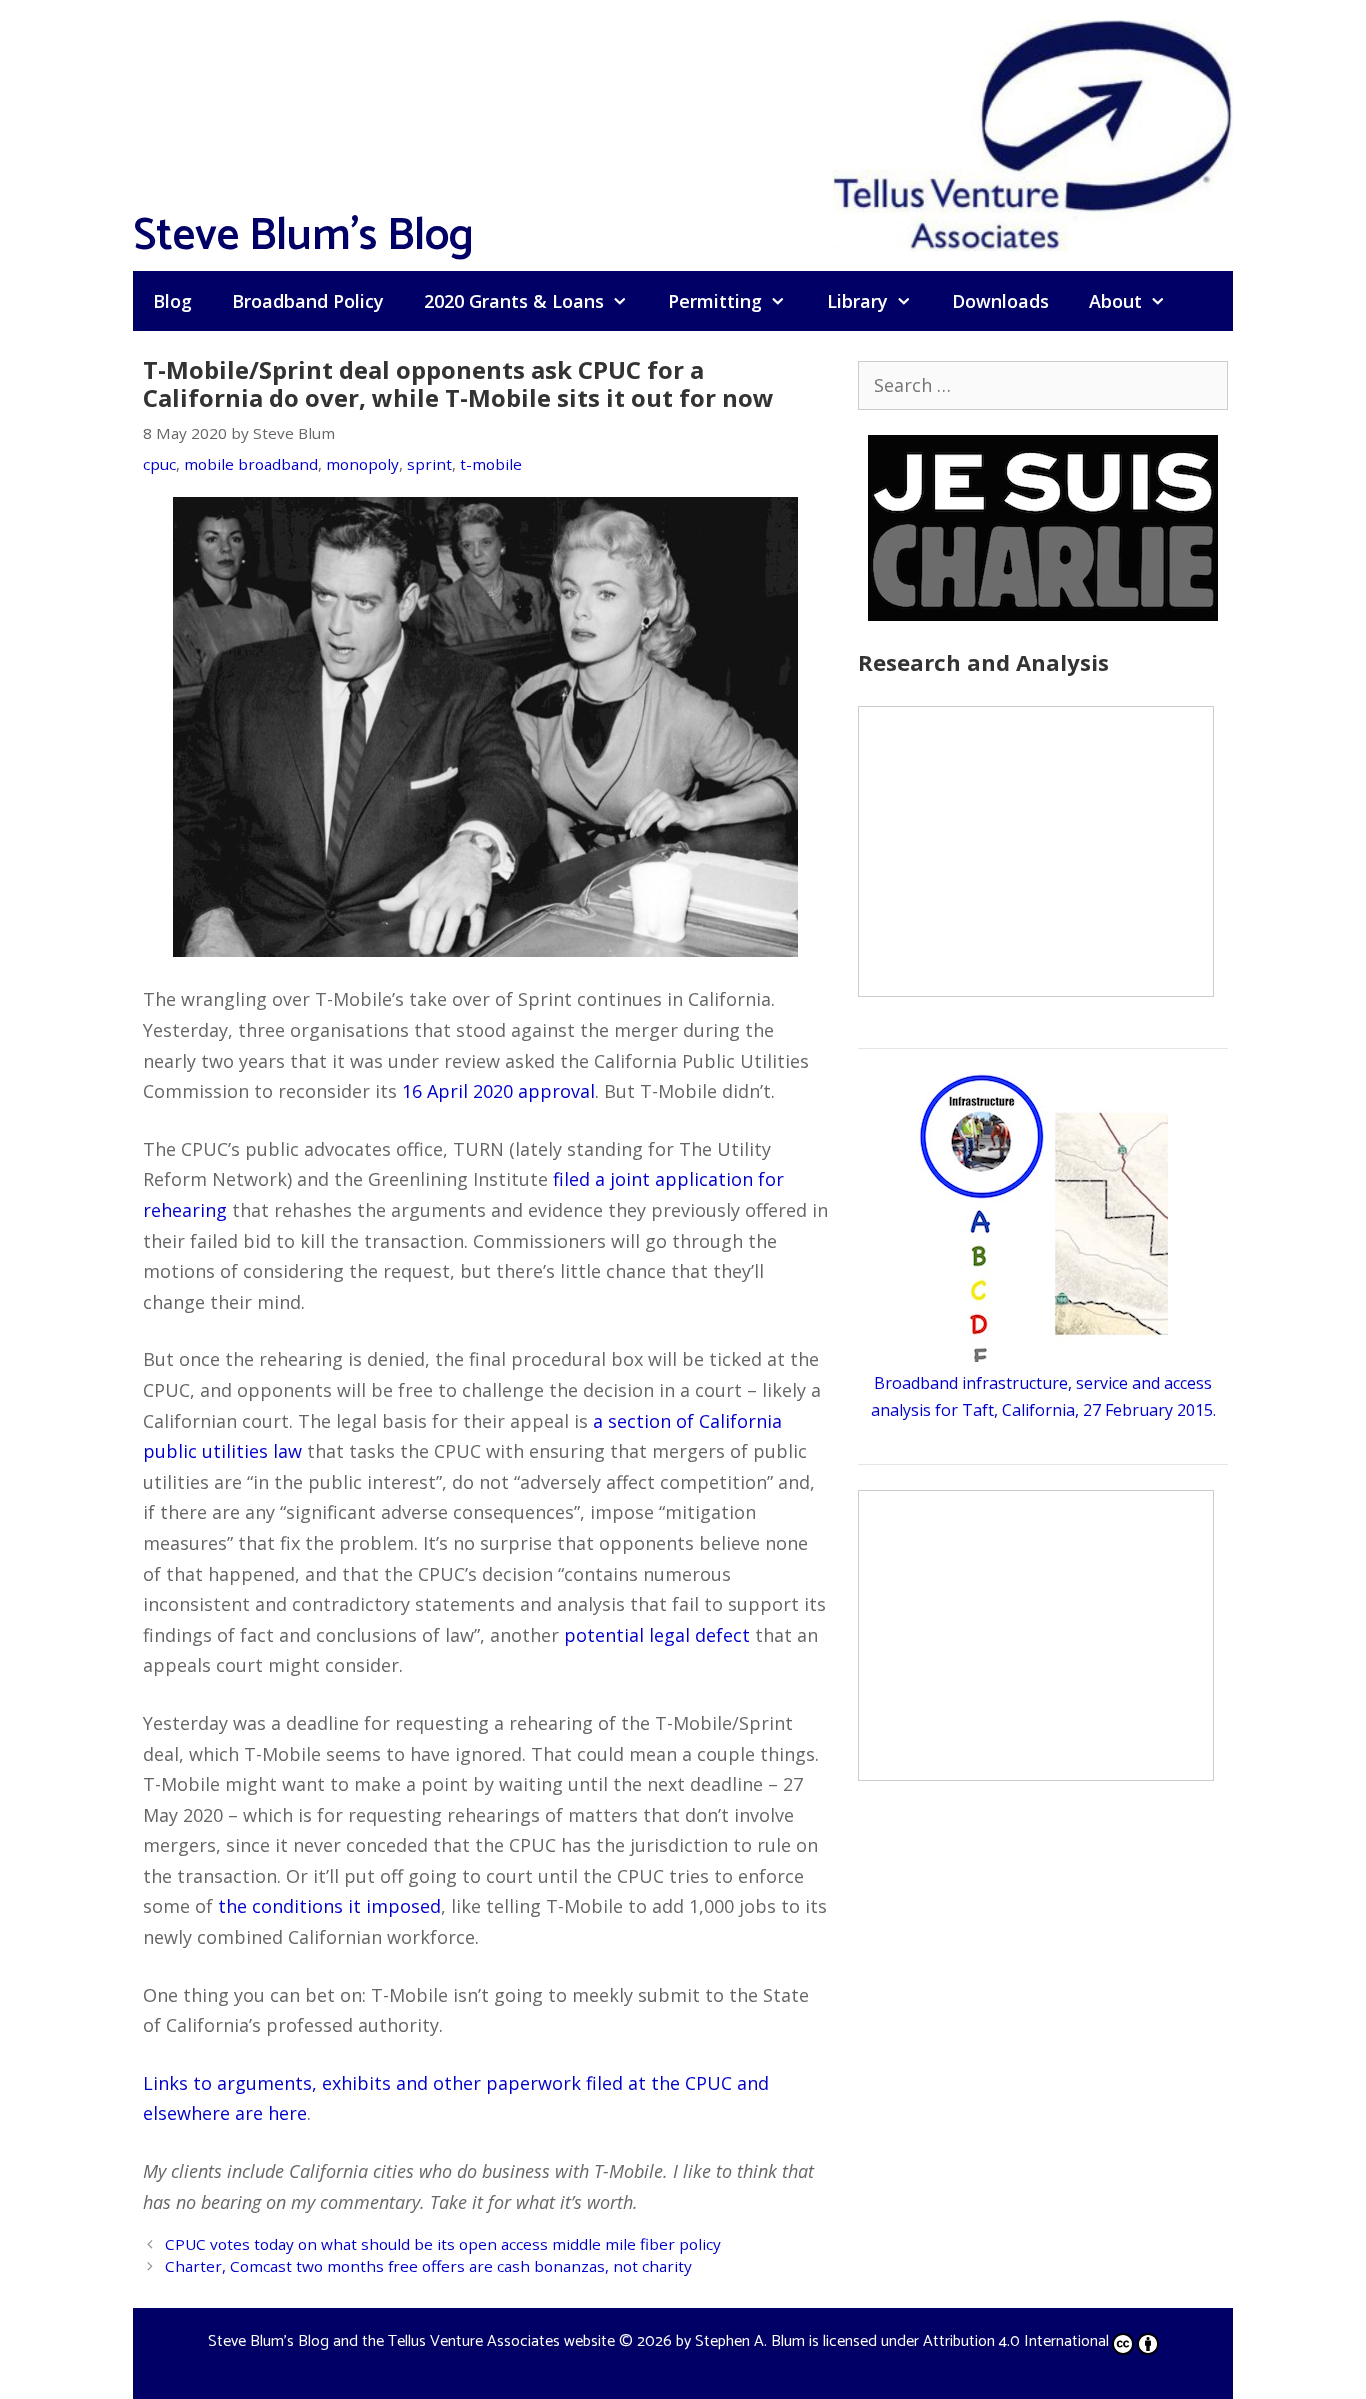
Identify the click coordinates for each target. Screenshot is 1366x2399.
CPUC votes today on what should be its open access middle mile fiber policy (443, 2244)
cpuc (159, 464)
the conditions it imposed (329, 1906)
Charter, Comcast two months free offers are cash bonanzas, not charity (428, 2266)
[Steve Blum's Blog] (1033, 133)
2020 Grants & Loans (514, 301)
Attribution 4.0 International (1016, 2341)
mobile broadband (251, 464)
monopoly (362, 464)
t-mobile (491, 464)
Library (857, 301)
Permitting (715, 301)
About (1115, 301)
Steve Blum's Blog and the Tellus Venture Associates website (411, 2341)
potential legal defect (657, 1635)
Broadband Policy (308, 301)
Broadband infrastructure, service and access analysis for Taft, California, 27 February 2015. (1043, 1396)
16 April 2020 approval (498, 1091)
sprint (429, 464)
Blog (172, 301)
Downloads (1000, 301)
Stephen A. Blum (750, 2341)
